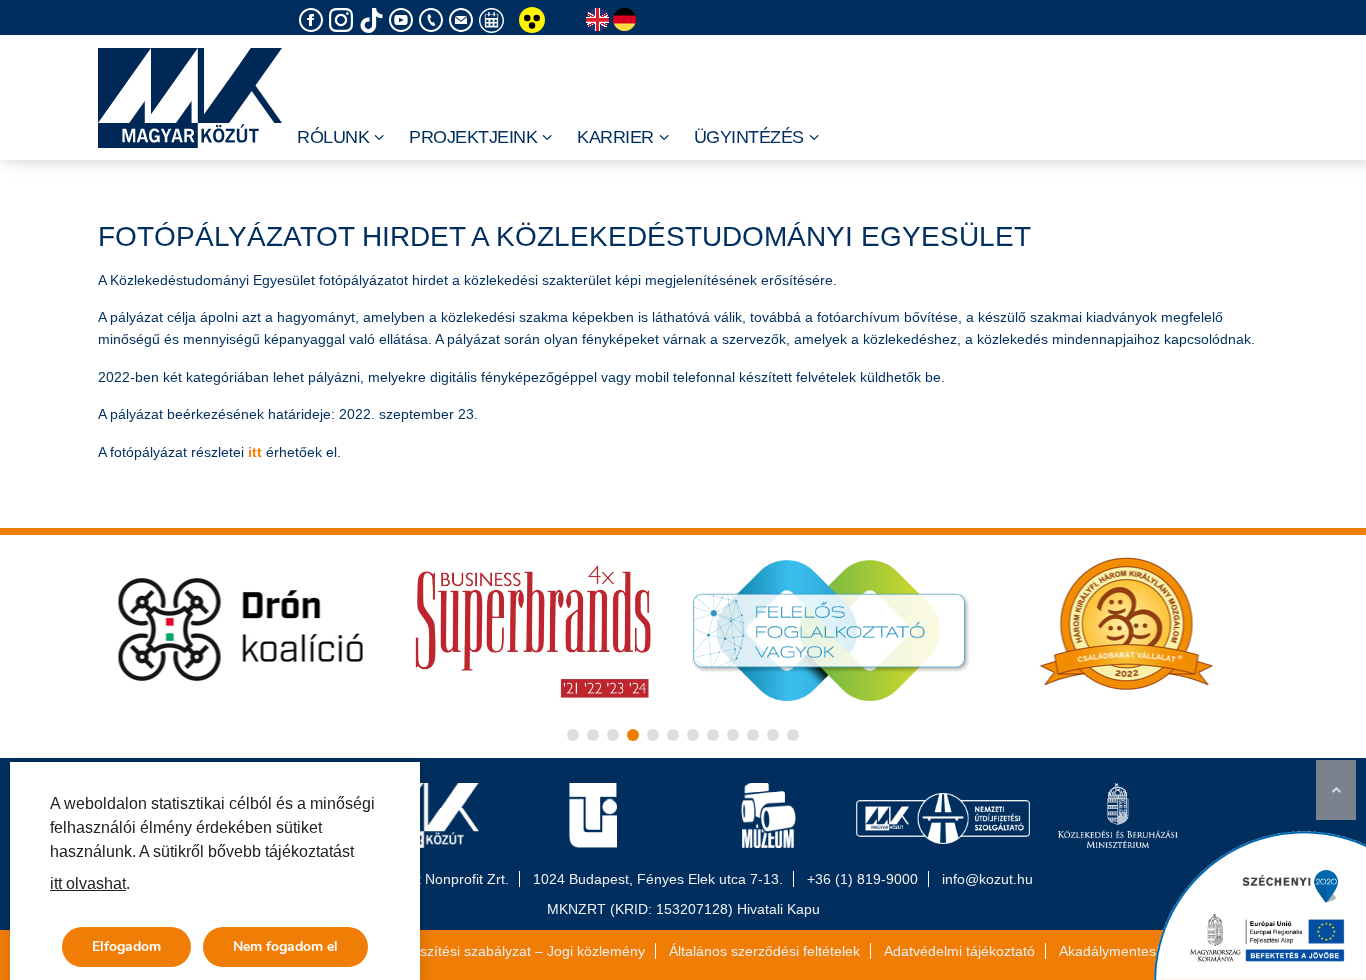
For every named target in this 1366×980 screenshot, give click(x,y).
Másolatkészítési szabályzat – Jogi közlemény (500, 951)
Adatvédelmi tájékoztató (959, 951)
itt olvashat (88, 883)
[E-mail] (464, 20)
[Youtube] (404, 20)
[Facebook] (314, 20)
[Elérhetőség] (434, 20)
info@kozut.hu (987, 879)
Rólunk (333, 137)
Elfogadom (126, 946)
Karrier (615, 137)
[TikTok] (374, 20)
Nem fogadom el (285, 946)
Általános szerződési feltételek (764, 951)
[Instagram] (344, 20)
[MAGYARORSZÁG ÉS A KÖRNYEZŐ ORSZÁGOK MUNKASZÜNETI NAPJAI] (494, 20)
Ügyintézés (749, 137)
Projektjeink (473, 137)
